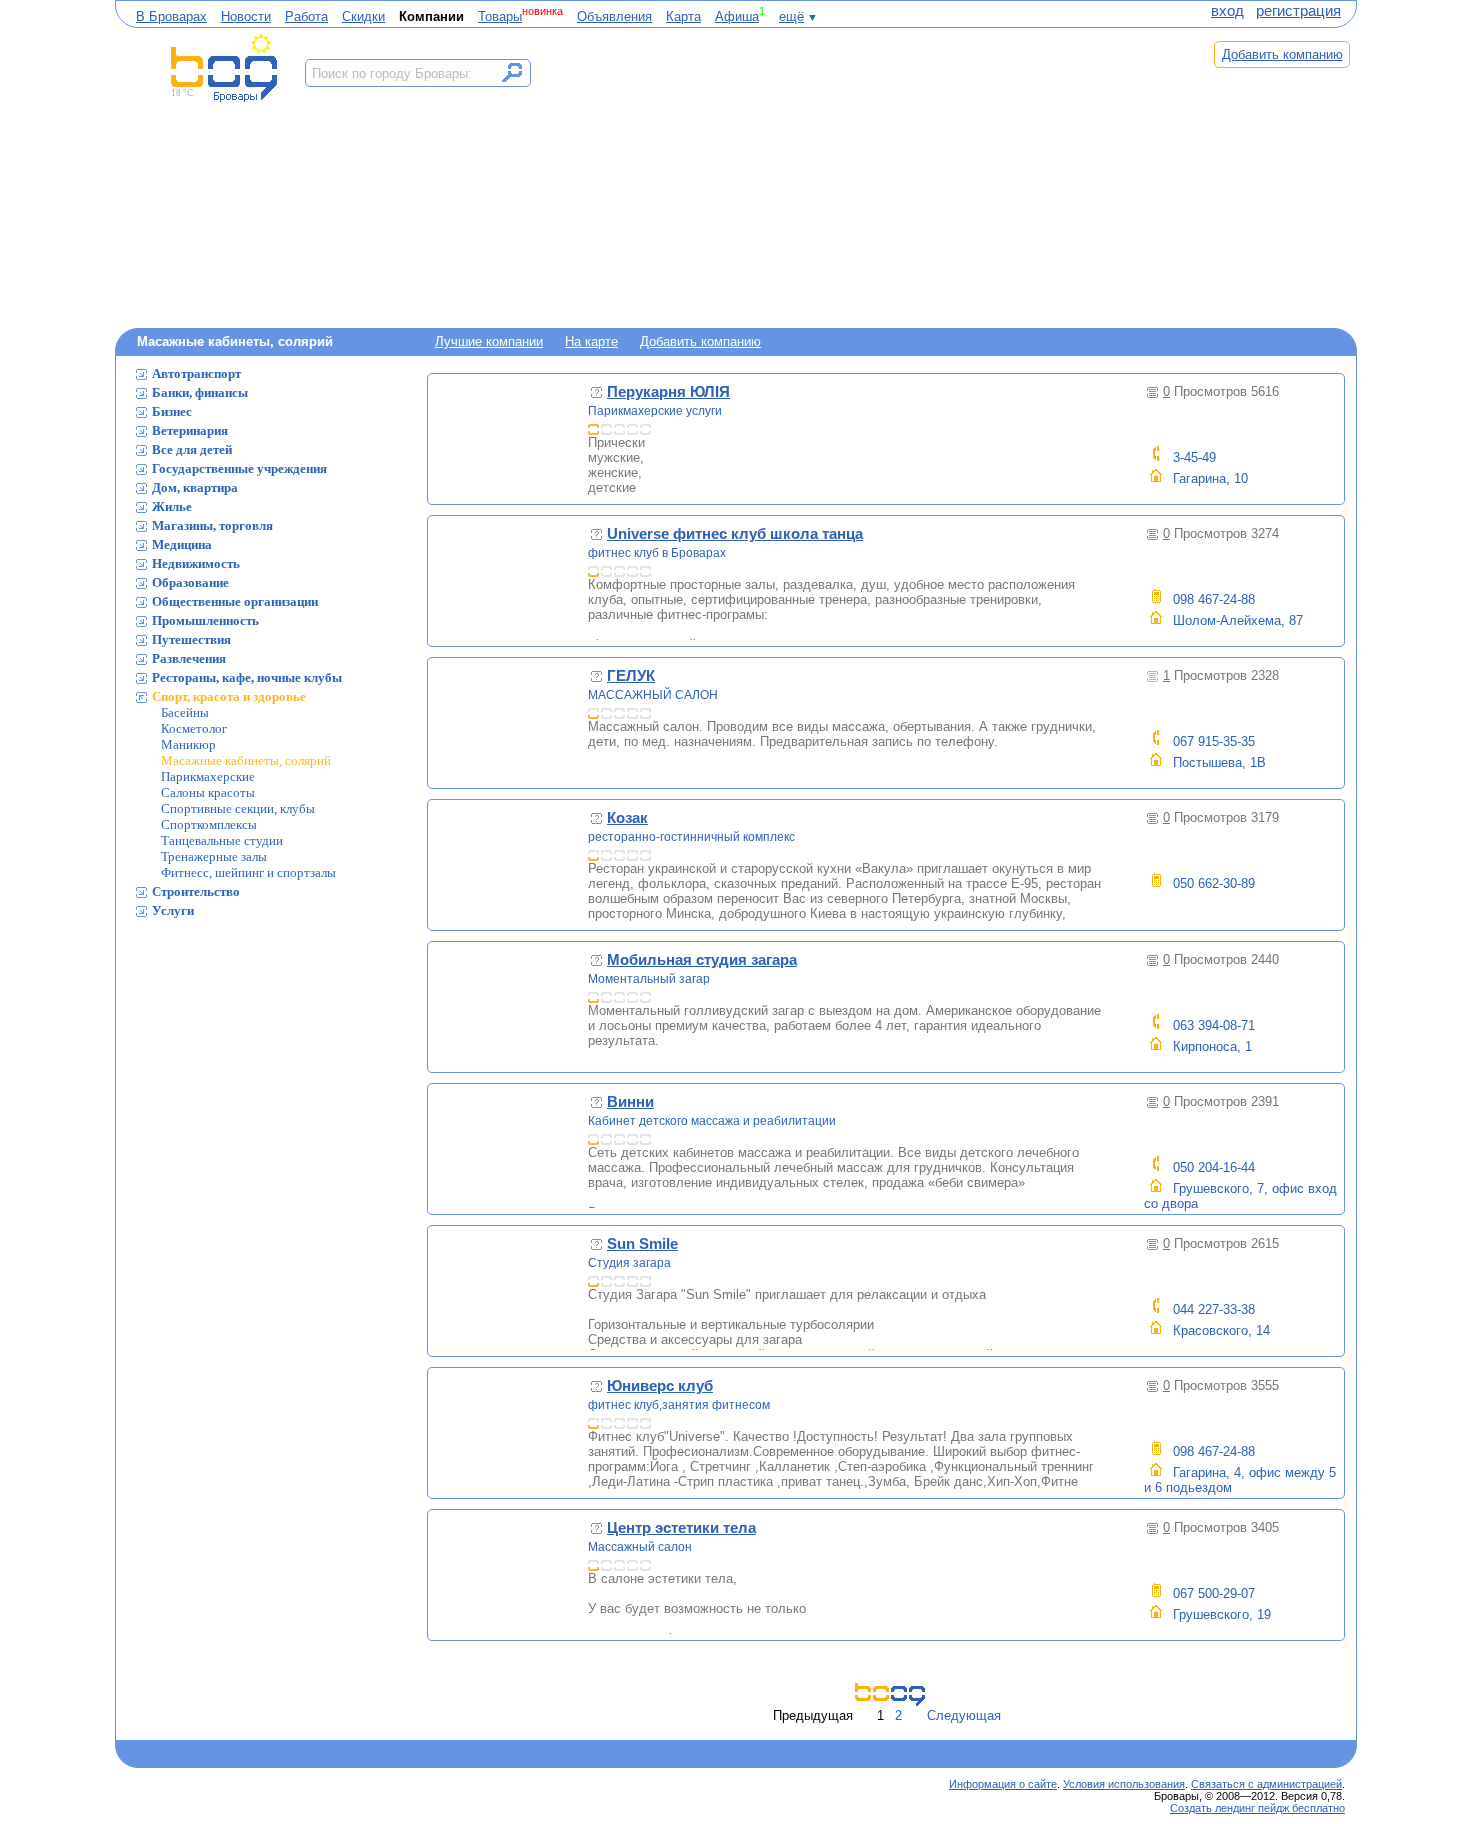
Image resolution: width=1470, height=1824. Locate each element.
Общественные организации (235, 601)
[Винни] (508, 1149)
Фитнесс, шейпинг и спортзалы (248, 872)
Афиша (737, 16)
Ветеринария (190, 430)
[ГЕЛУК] (508, 723)
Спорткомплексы (209, 824)
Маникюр (188, 744)
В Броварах (171, 16)
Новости (246, 16)
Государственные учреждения (239, 468)
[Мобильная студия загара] (508, 1007)
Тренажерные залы (214, 856)
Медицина (182, 544)
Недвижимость (196, 563)
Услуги (173, 910)
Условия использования (1124, 1784)
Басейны (185, 712)
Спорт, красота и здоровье (229, 696)
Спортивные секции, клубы (238, 808)
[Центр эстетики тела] (508, 1575)
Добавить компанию (1282, 54)
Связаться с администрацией (1266, 1784)
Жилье (172, 506)
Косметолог (194, 728)
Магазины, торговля (212, 525)
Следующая (964, 1715)
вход (1227, 11)
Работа (306, 16)
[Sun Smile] (508, 1291)
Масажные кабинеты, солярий (246, 760)
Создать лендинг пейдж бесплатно (1257, 1808)
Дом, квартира (195, 487)
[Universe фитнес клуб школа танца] (508, 581)
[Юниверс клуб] (508, 1433)
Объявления (614, 16)
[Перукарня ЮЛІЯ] (508, 439)
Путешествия (191, 639)
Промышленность (205, 620)
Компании (431, 16)
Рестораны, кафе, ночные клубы (247, 677)
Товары (500, 16)
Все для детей (192, 449)
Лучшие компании (489, 341)
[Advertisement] (863, 177)
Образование (190, 582)
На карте (591, 341)
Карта (683, 16)
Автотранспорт (196, 373)
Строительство (196, 891)
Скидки (363, 16)
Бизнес (172, 411)
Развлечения (189, 658)
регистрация (1298, 11)
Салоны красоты (208, 792)
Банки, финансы (200, 392)
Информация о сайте (1003, 1784)
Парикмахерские (208, 776)
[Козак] (508, 865)
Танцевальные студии (222, 840)
